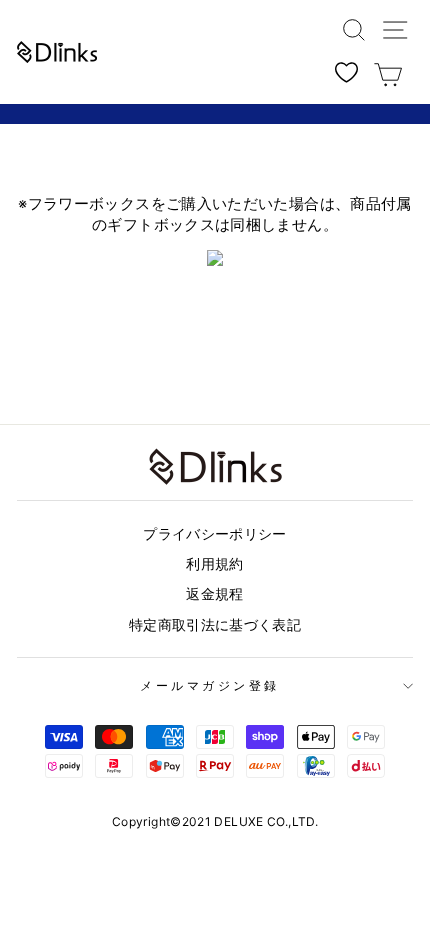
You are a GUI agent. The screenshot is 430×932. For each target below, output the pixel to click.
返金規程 (214, 594)
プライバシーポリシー (215, 534)
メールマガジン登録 (210, 686)
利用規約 (214, 564)
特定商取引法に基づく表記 (215, 625)
